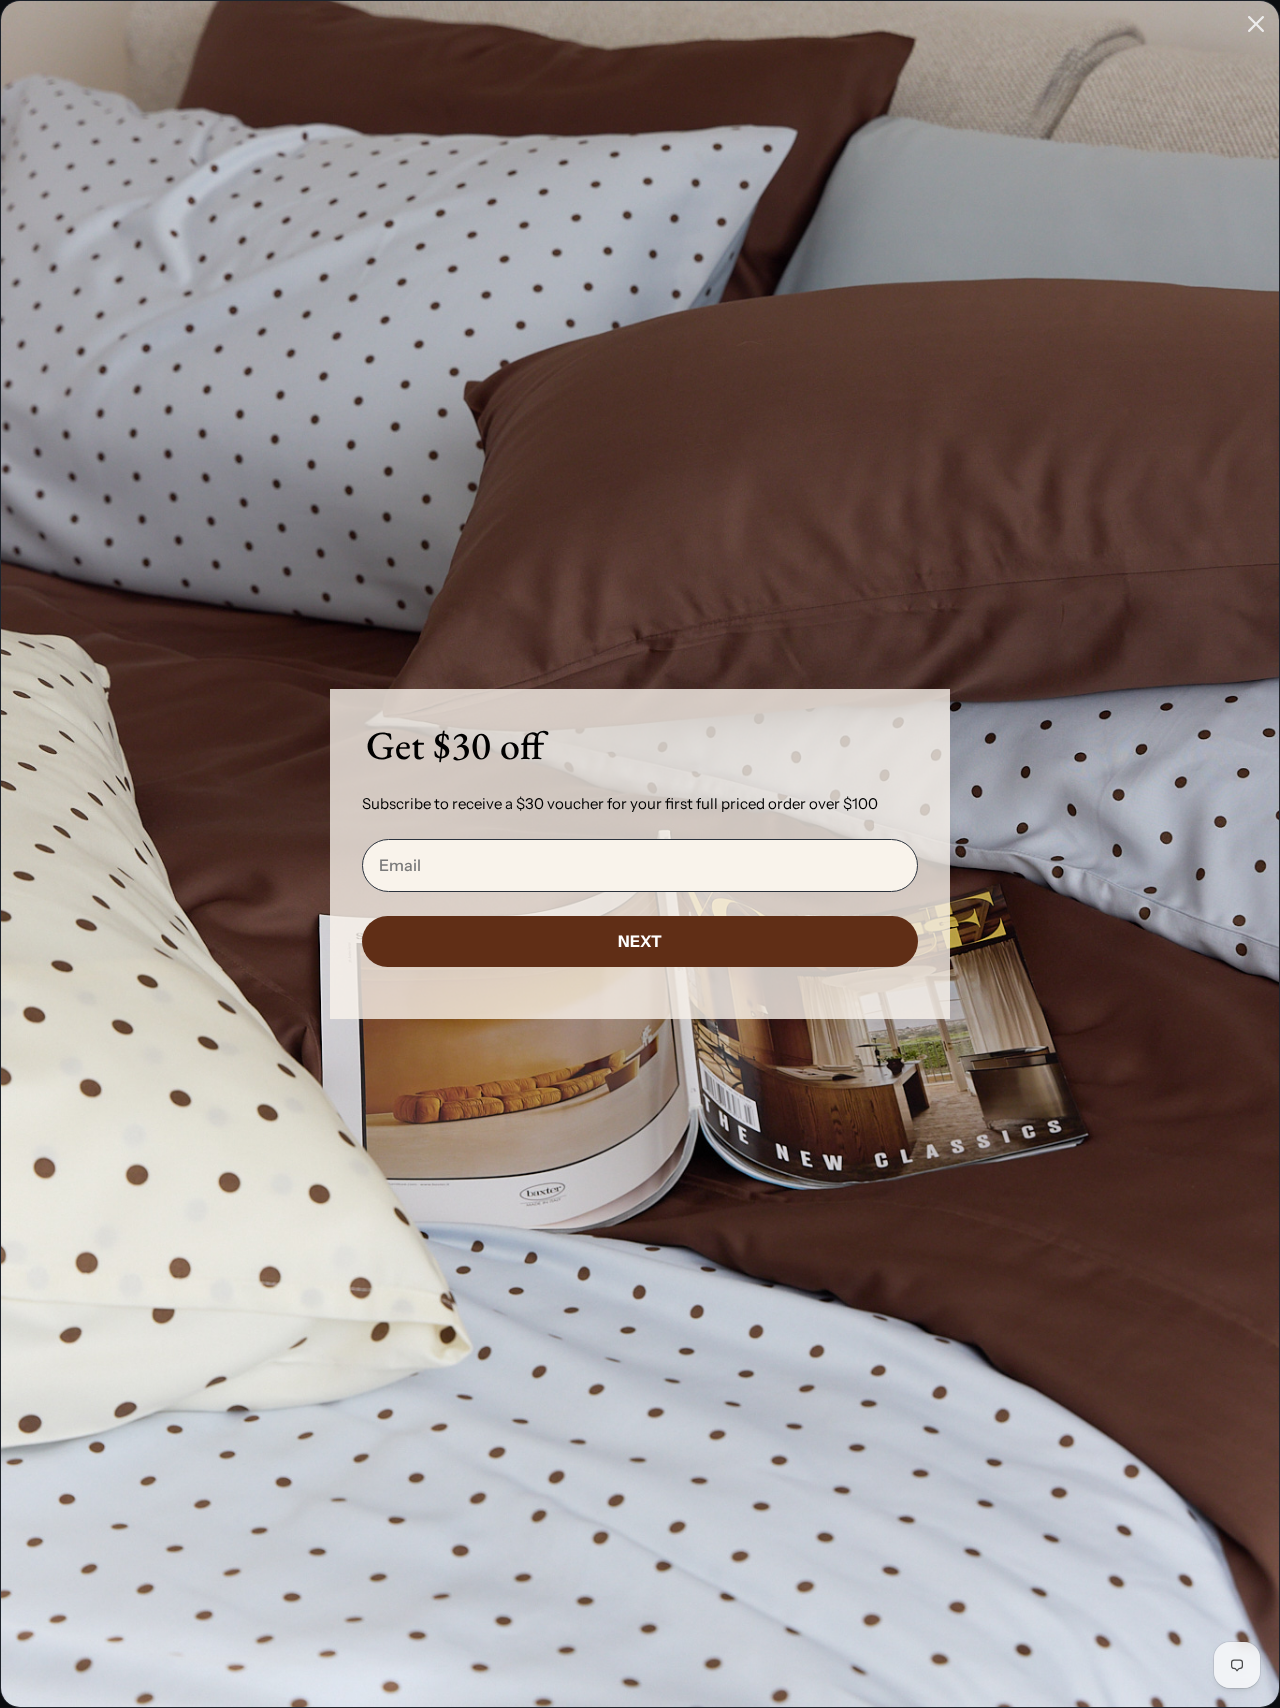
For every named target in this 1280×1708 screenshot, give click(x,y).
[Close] (1256, 24)
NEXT (640, 941)
